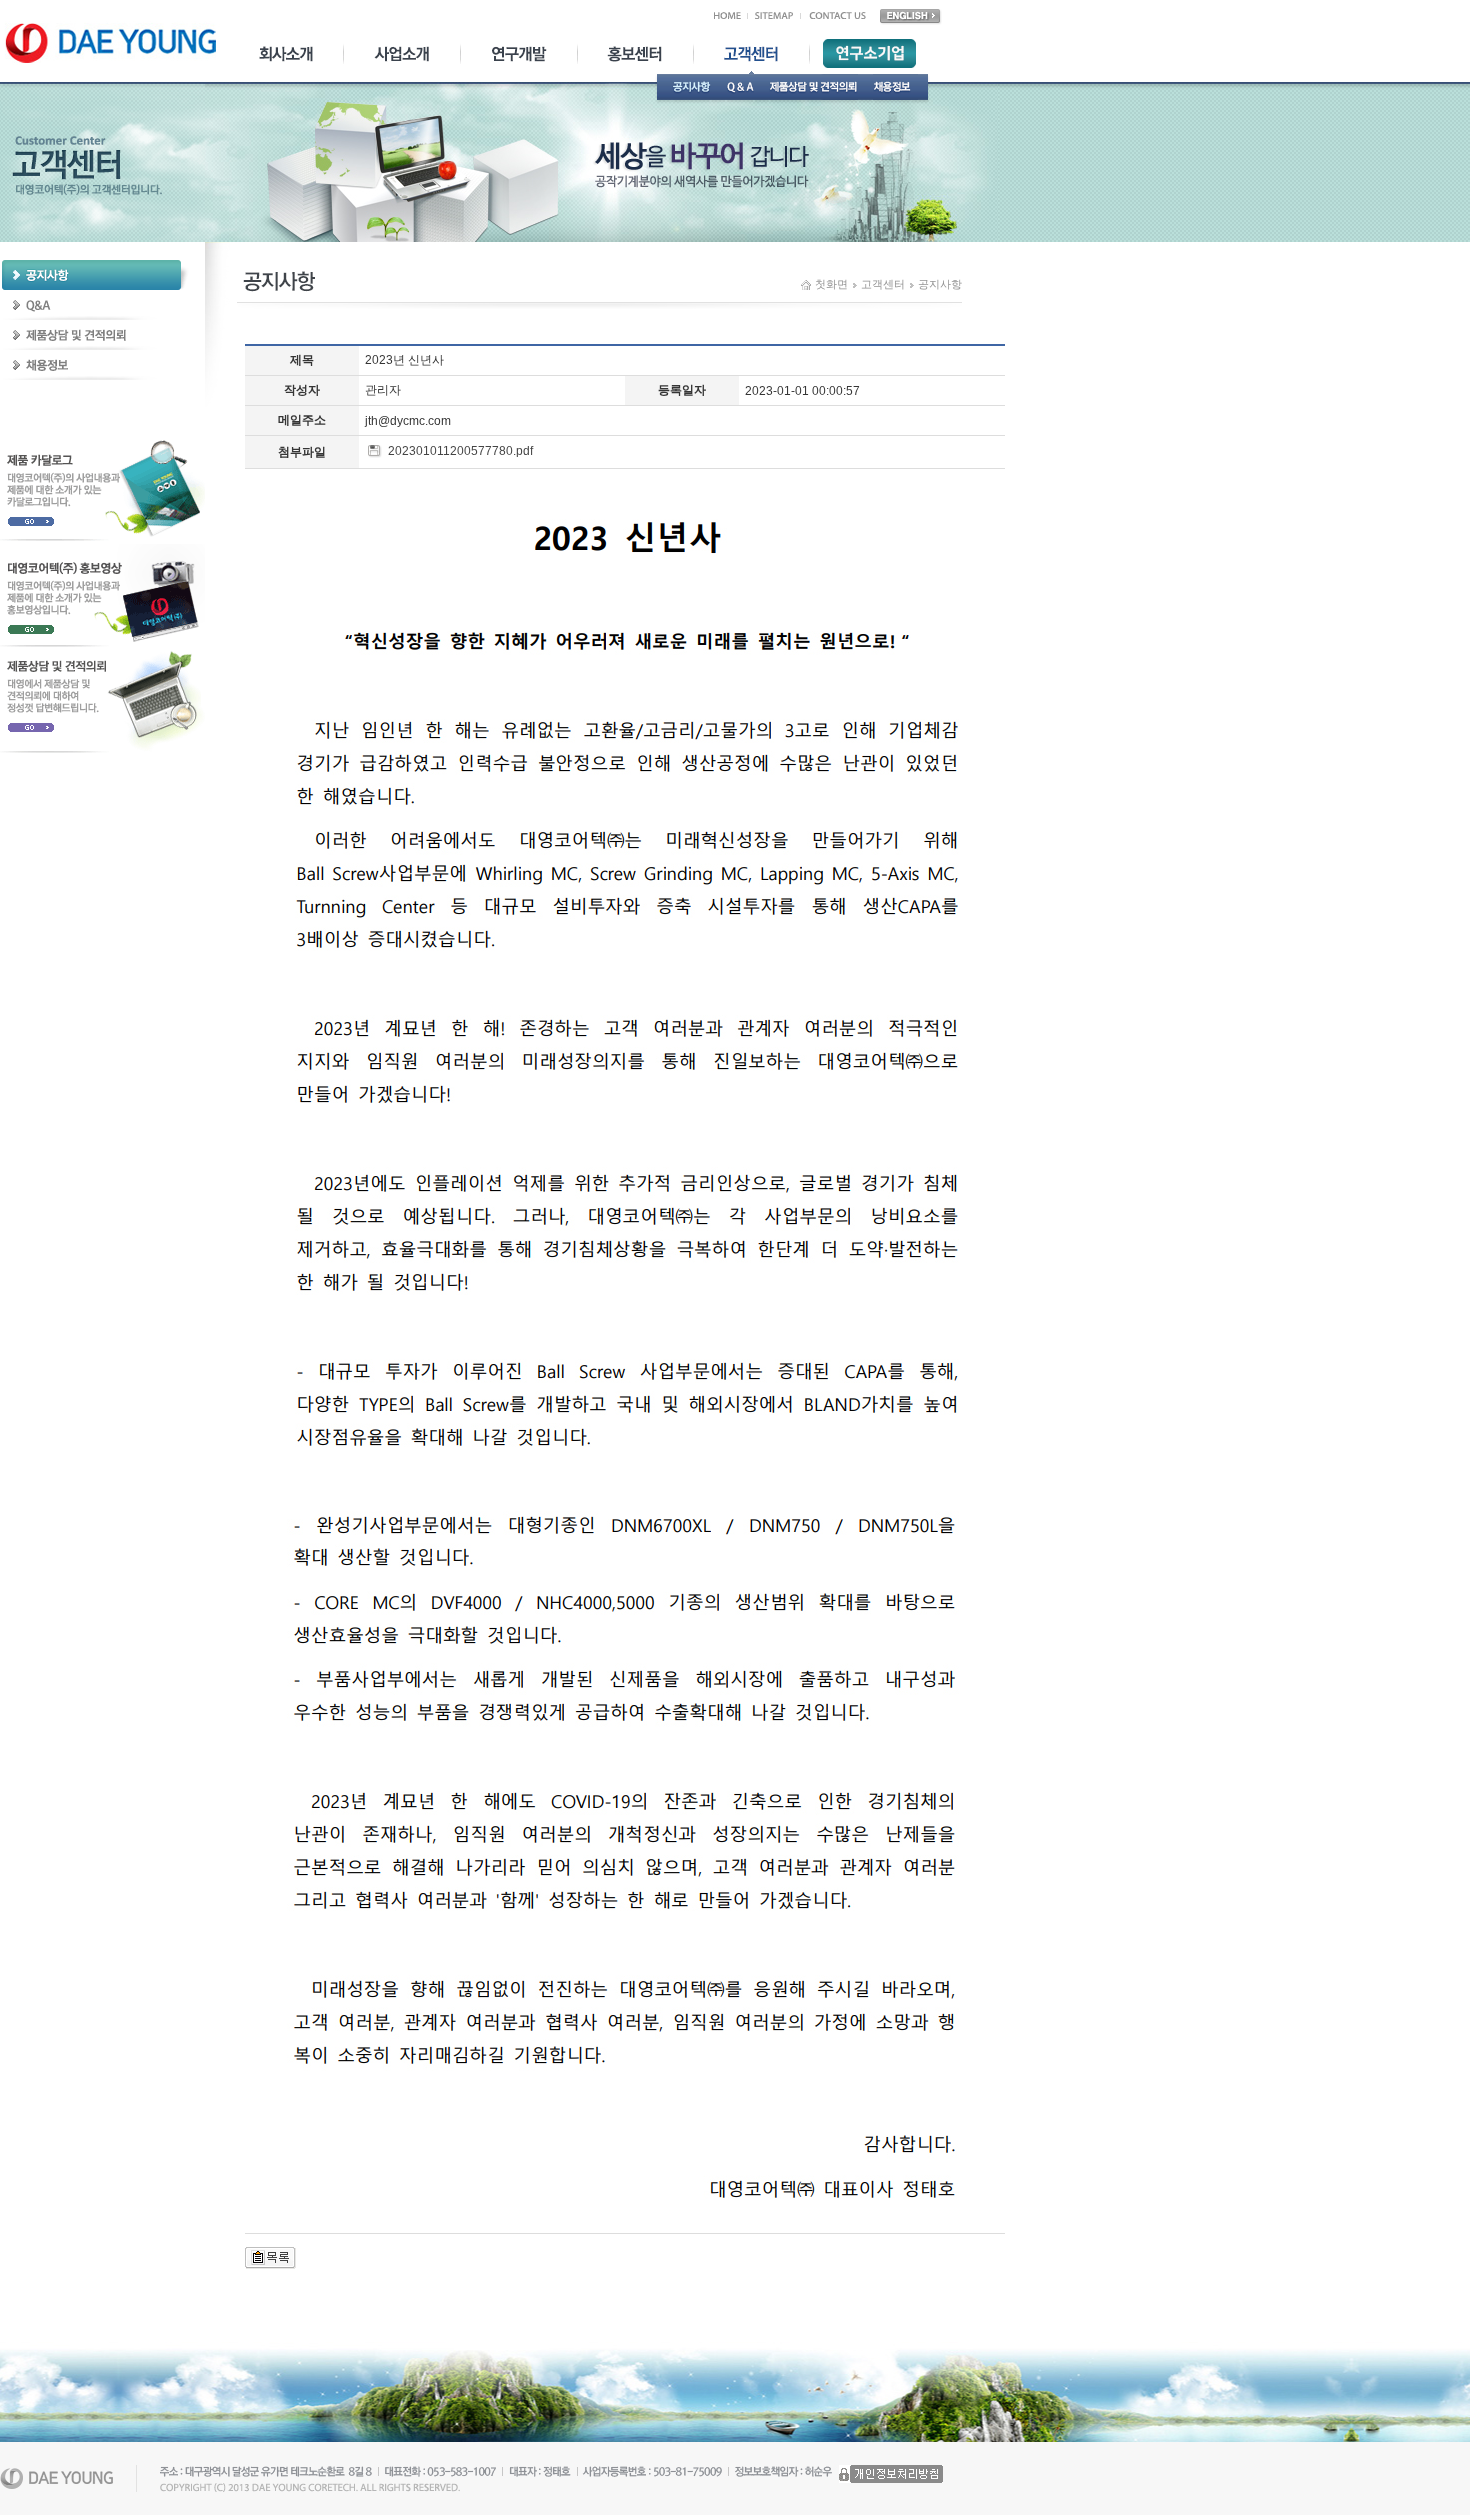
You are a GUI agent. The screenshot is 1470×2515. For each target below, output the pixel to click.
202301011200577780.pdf (459, 451)
